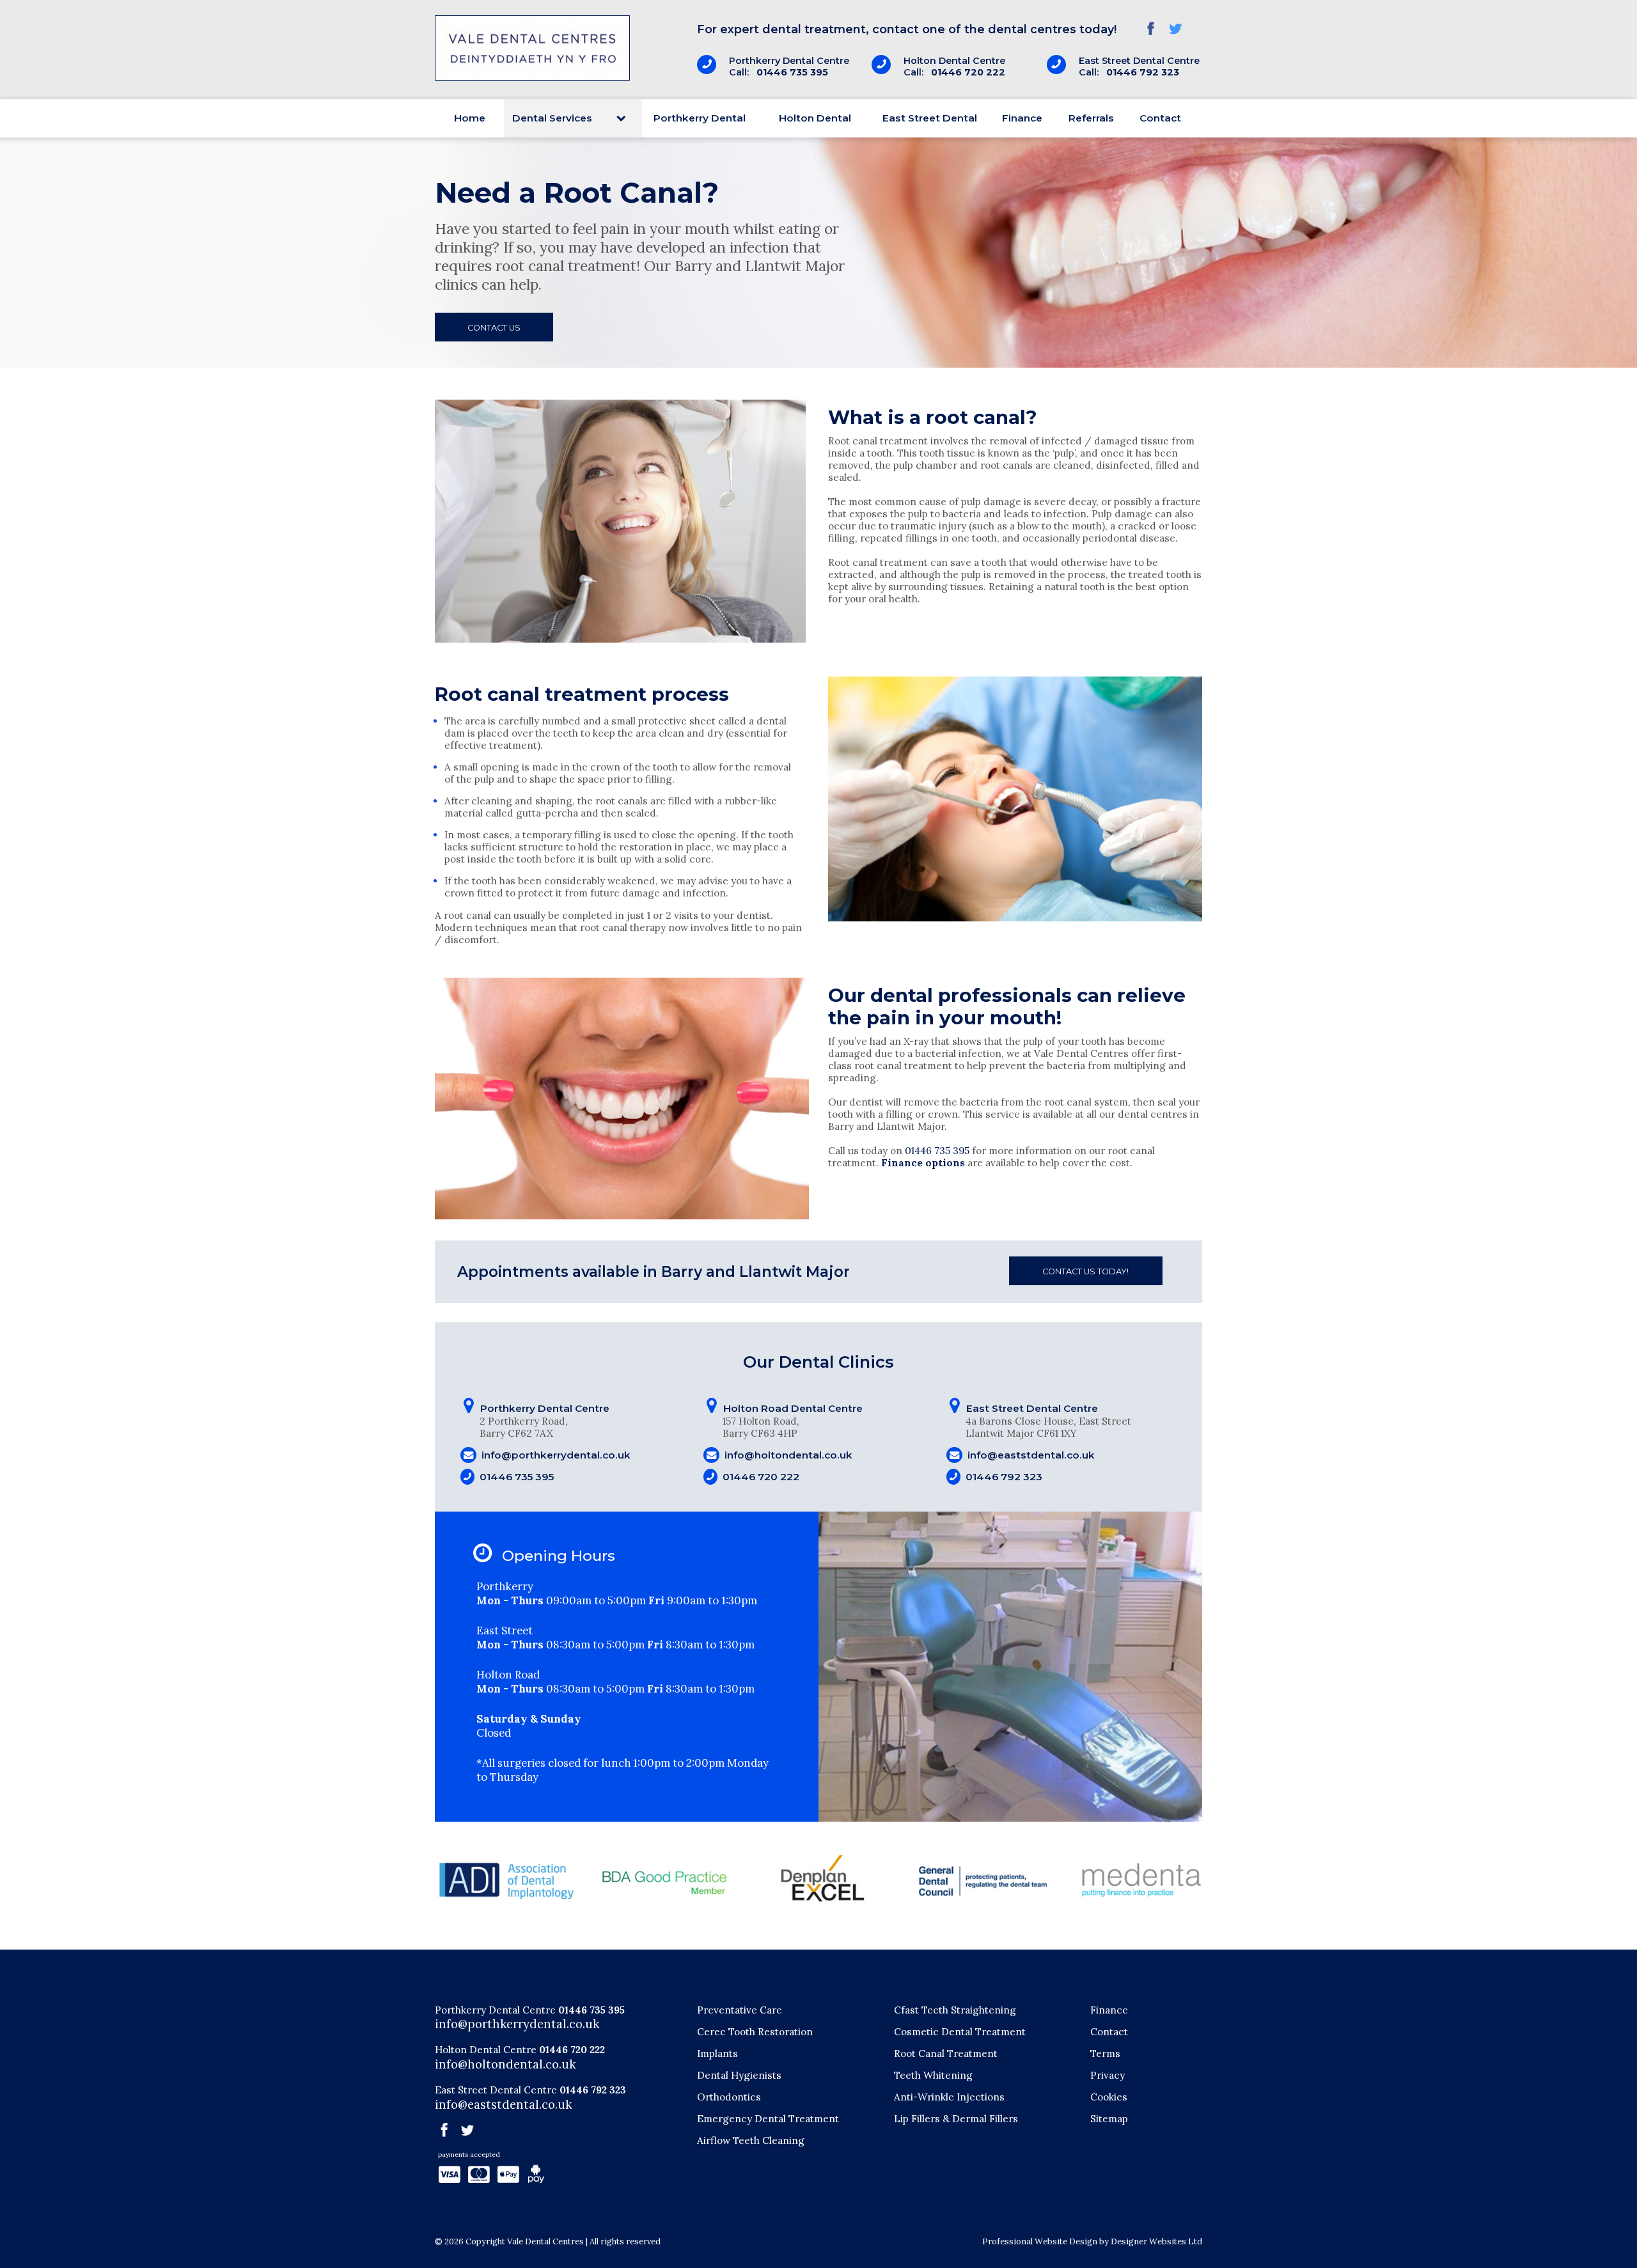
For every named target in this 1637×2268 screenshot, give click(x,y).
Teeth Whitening (933, 2075)
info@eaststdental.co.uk (1031, 1455)
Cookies (1109, 2097)
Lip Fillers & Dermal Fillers (956, 2119)
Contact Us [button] (494, 328)
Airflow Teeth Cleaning (751, 2140)
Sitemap (1109, 2119)
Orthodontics (729, 2097)
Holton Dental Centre (486, 2050)
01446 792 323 (1143, 72)
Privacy (1108, 2075)
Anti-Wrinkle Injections (949, 2097)
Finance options (923, 1163)
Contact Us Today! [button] (1085, 1271)
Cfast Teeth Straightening (955, 2010)
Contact (1160, 118)
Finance (1022, 118)
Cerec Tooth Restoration (755, 2032)
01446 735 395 (792, 72)
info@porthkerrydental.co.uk (556, 1455)
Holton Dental (815, 118)
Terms (1105, 2053)
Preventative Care (740, 2010)
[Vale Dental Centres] (532, 78)
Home (470, 118)
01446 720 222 (968, 72)
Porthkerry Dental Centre (495, 2010)
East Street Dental (930, 118)
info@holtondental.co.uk (788, 1455)
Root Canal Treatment (946, 2053)
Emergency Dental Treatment (768, 2119)
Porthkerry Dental (700, 118)
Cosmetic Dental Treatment (960, 2032)
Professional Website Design (1040, 2241)
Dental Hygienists (739, 2075)
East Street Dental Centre (496, 2090)
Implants (717, 2053)
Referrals (1091, 118)
